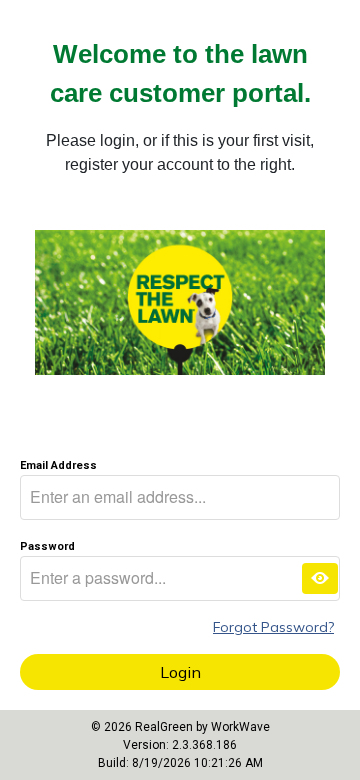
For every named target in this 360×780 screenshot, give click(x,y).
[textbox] (180, 497)
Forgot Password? (273, 627)
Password (47, 546)
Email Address (58, 465)
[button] (320, 578)
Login (180, 672)
